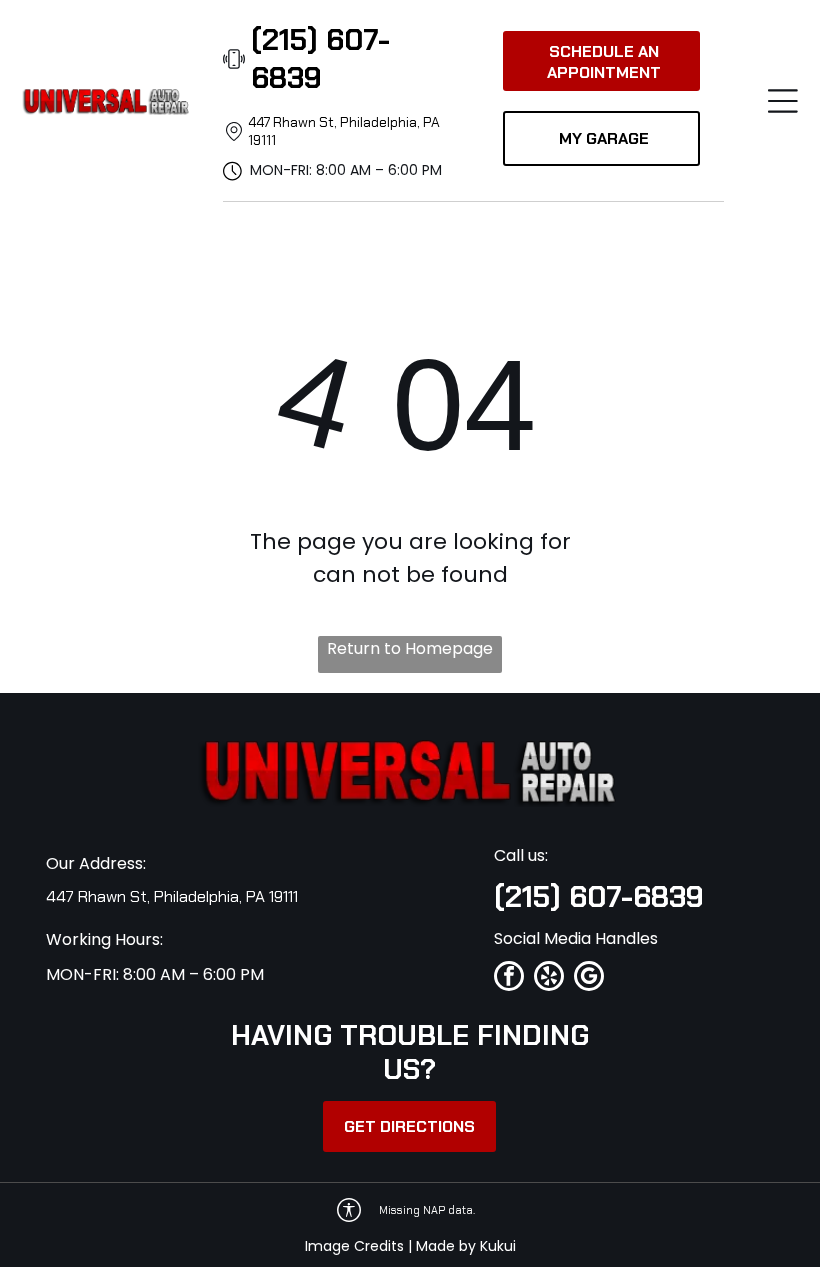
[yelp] (549, 978)
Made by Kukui (466, 1246)
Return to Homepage (410, 648)
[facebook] (509, 978)
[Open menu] (783, 101)
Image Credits (354, 1246)
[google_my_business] (589, 978)
